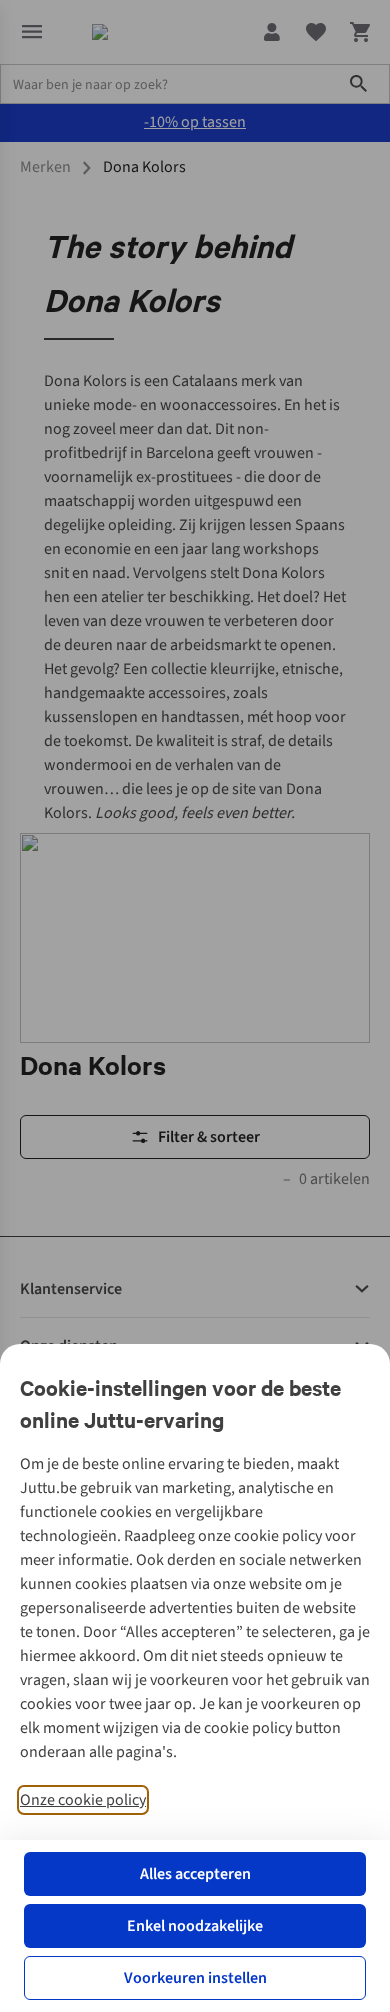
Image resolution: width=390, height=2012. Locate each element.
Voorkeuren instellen (195, 1978)
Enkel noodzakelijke (195, 1926)
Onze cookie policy (83, 1800)
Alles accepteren (195, 1874)
